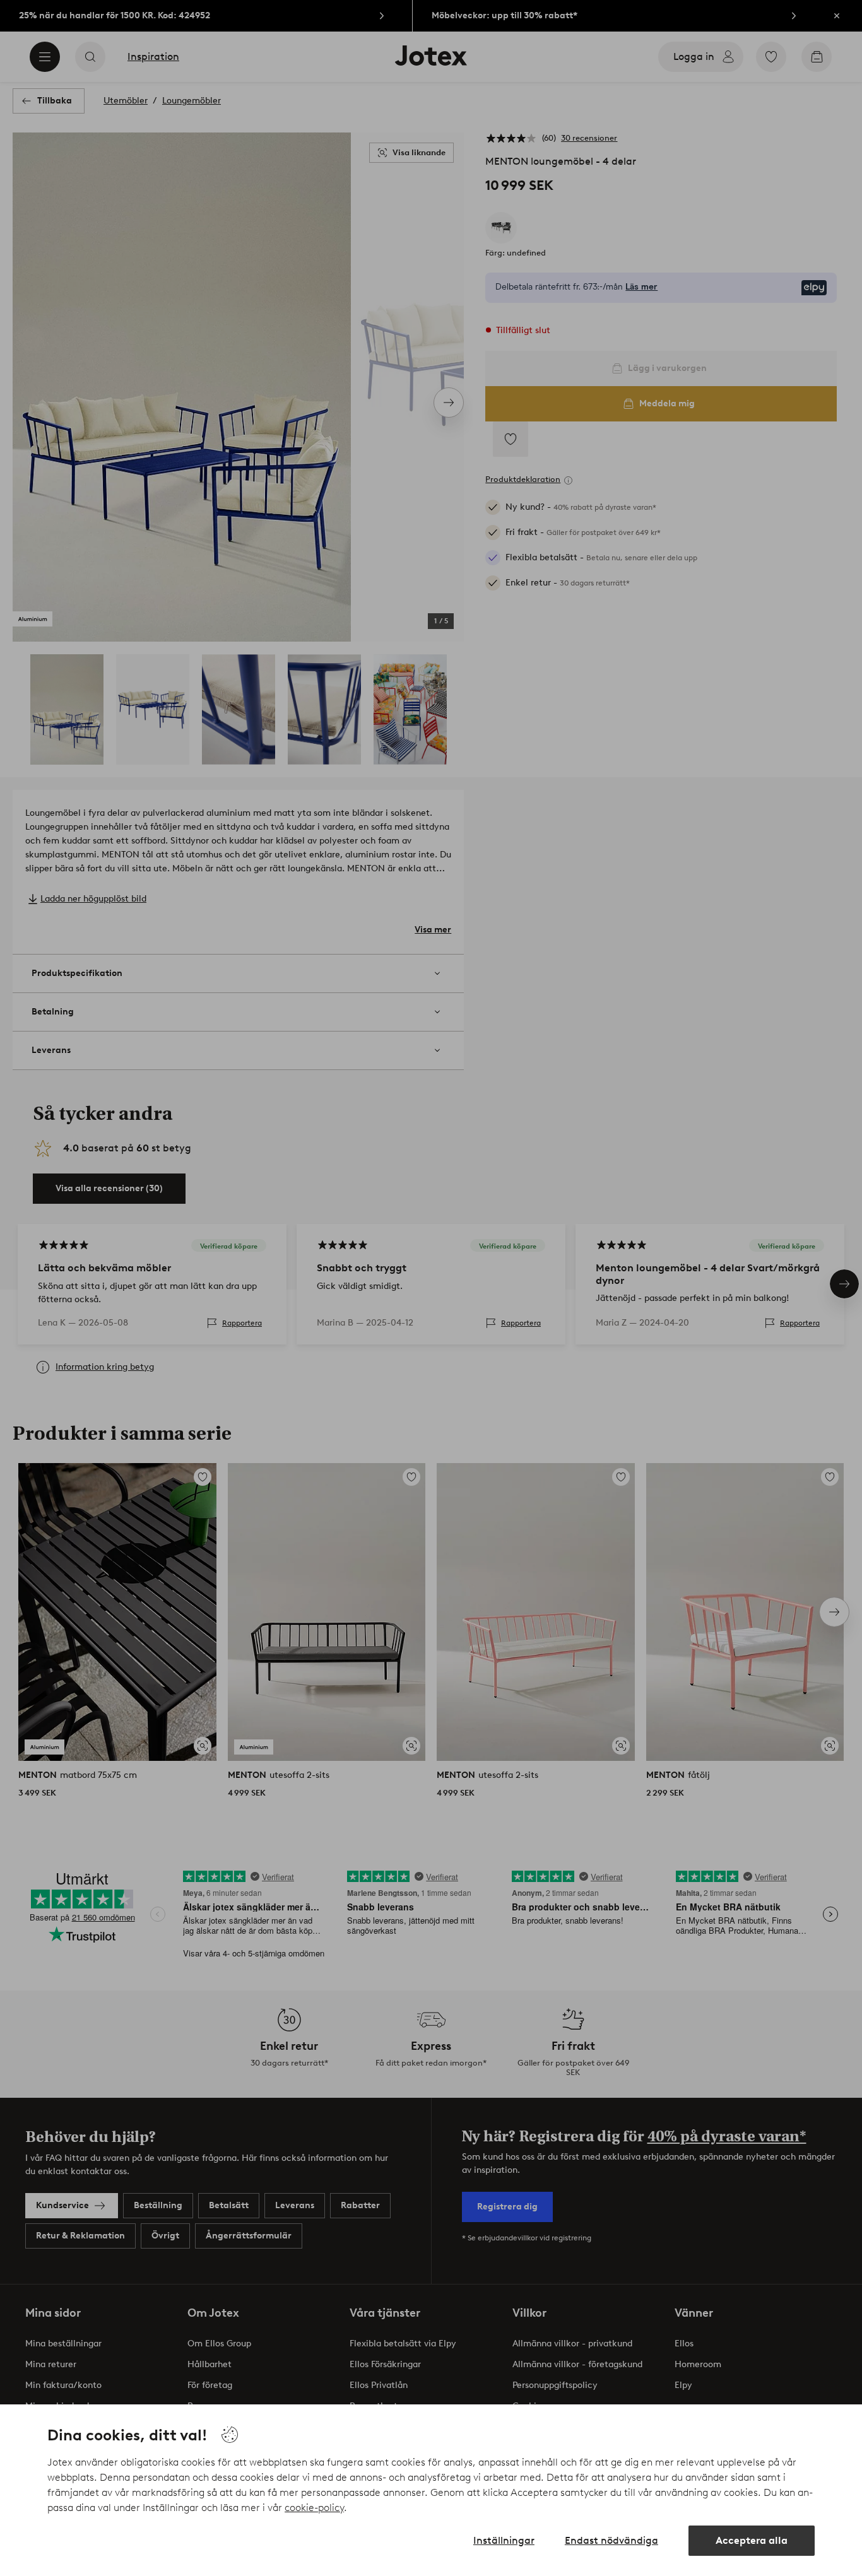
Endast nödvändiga (611, 2540)
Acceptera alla (752, 2540)
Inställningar (504, 2540)
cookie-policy (314, 2508)
